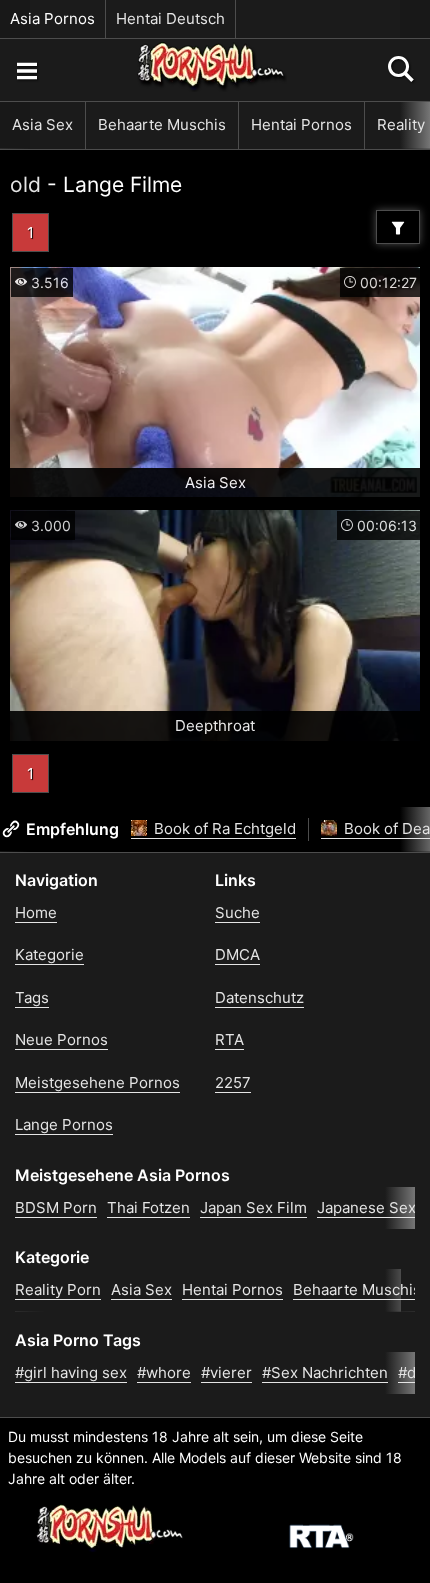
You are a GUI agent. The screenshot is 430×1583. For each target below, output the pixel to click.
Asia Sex (42, 124)
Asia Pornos (52, 18)
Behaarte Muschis (162, 124)
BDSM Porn (56, 1207)
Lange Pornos (64, 1124)
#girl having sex (71, 1372)
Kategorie (49, 954)
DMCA (237, 954)
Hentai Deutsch (170, 18)
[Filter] (398, 227)
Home (36, 912)
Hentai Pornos (301, 124)
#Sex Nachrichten (325, 1372)
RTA (229, 1039)
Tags (32, 997)
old (25, 184)
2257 (233, 1082)
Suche (237, 912)
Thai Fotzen (148, 1207)
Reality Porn (58, 1289)
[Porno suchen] (26, 70)
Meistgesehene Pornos (97, 1082)
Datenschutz (259, 997)
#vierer (226, 1372)
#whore (164, 1372)
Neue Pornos (61, 1039)
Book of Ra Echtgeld (223, 828)
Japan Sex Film (253, 1207)
